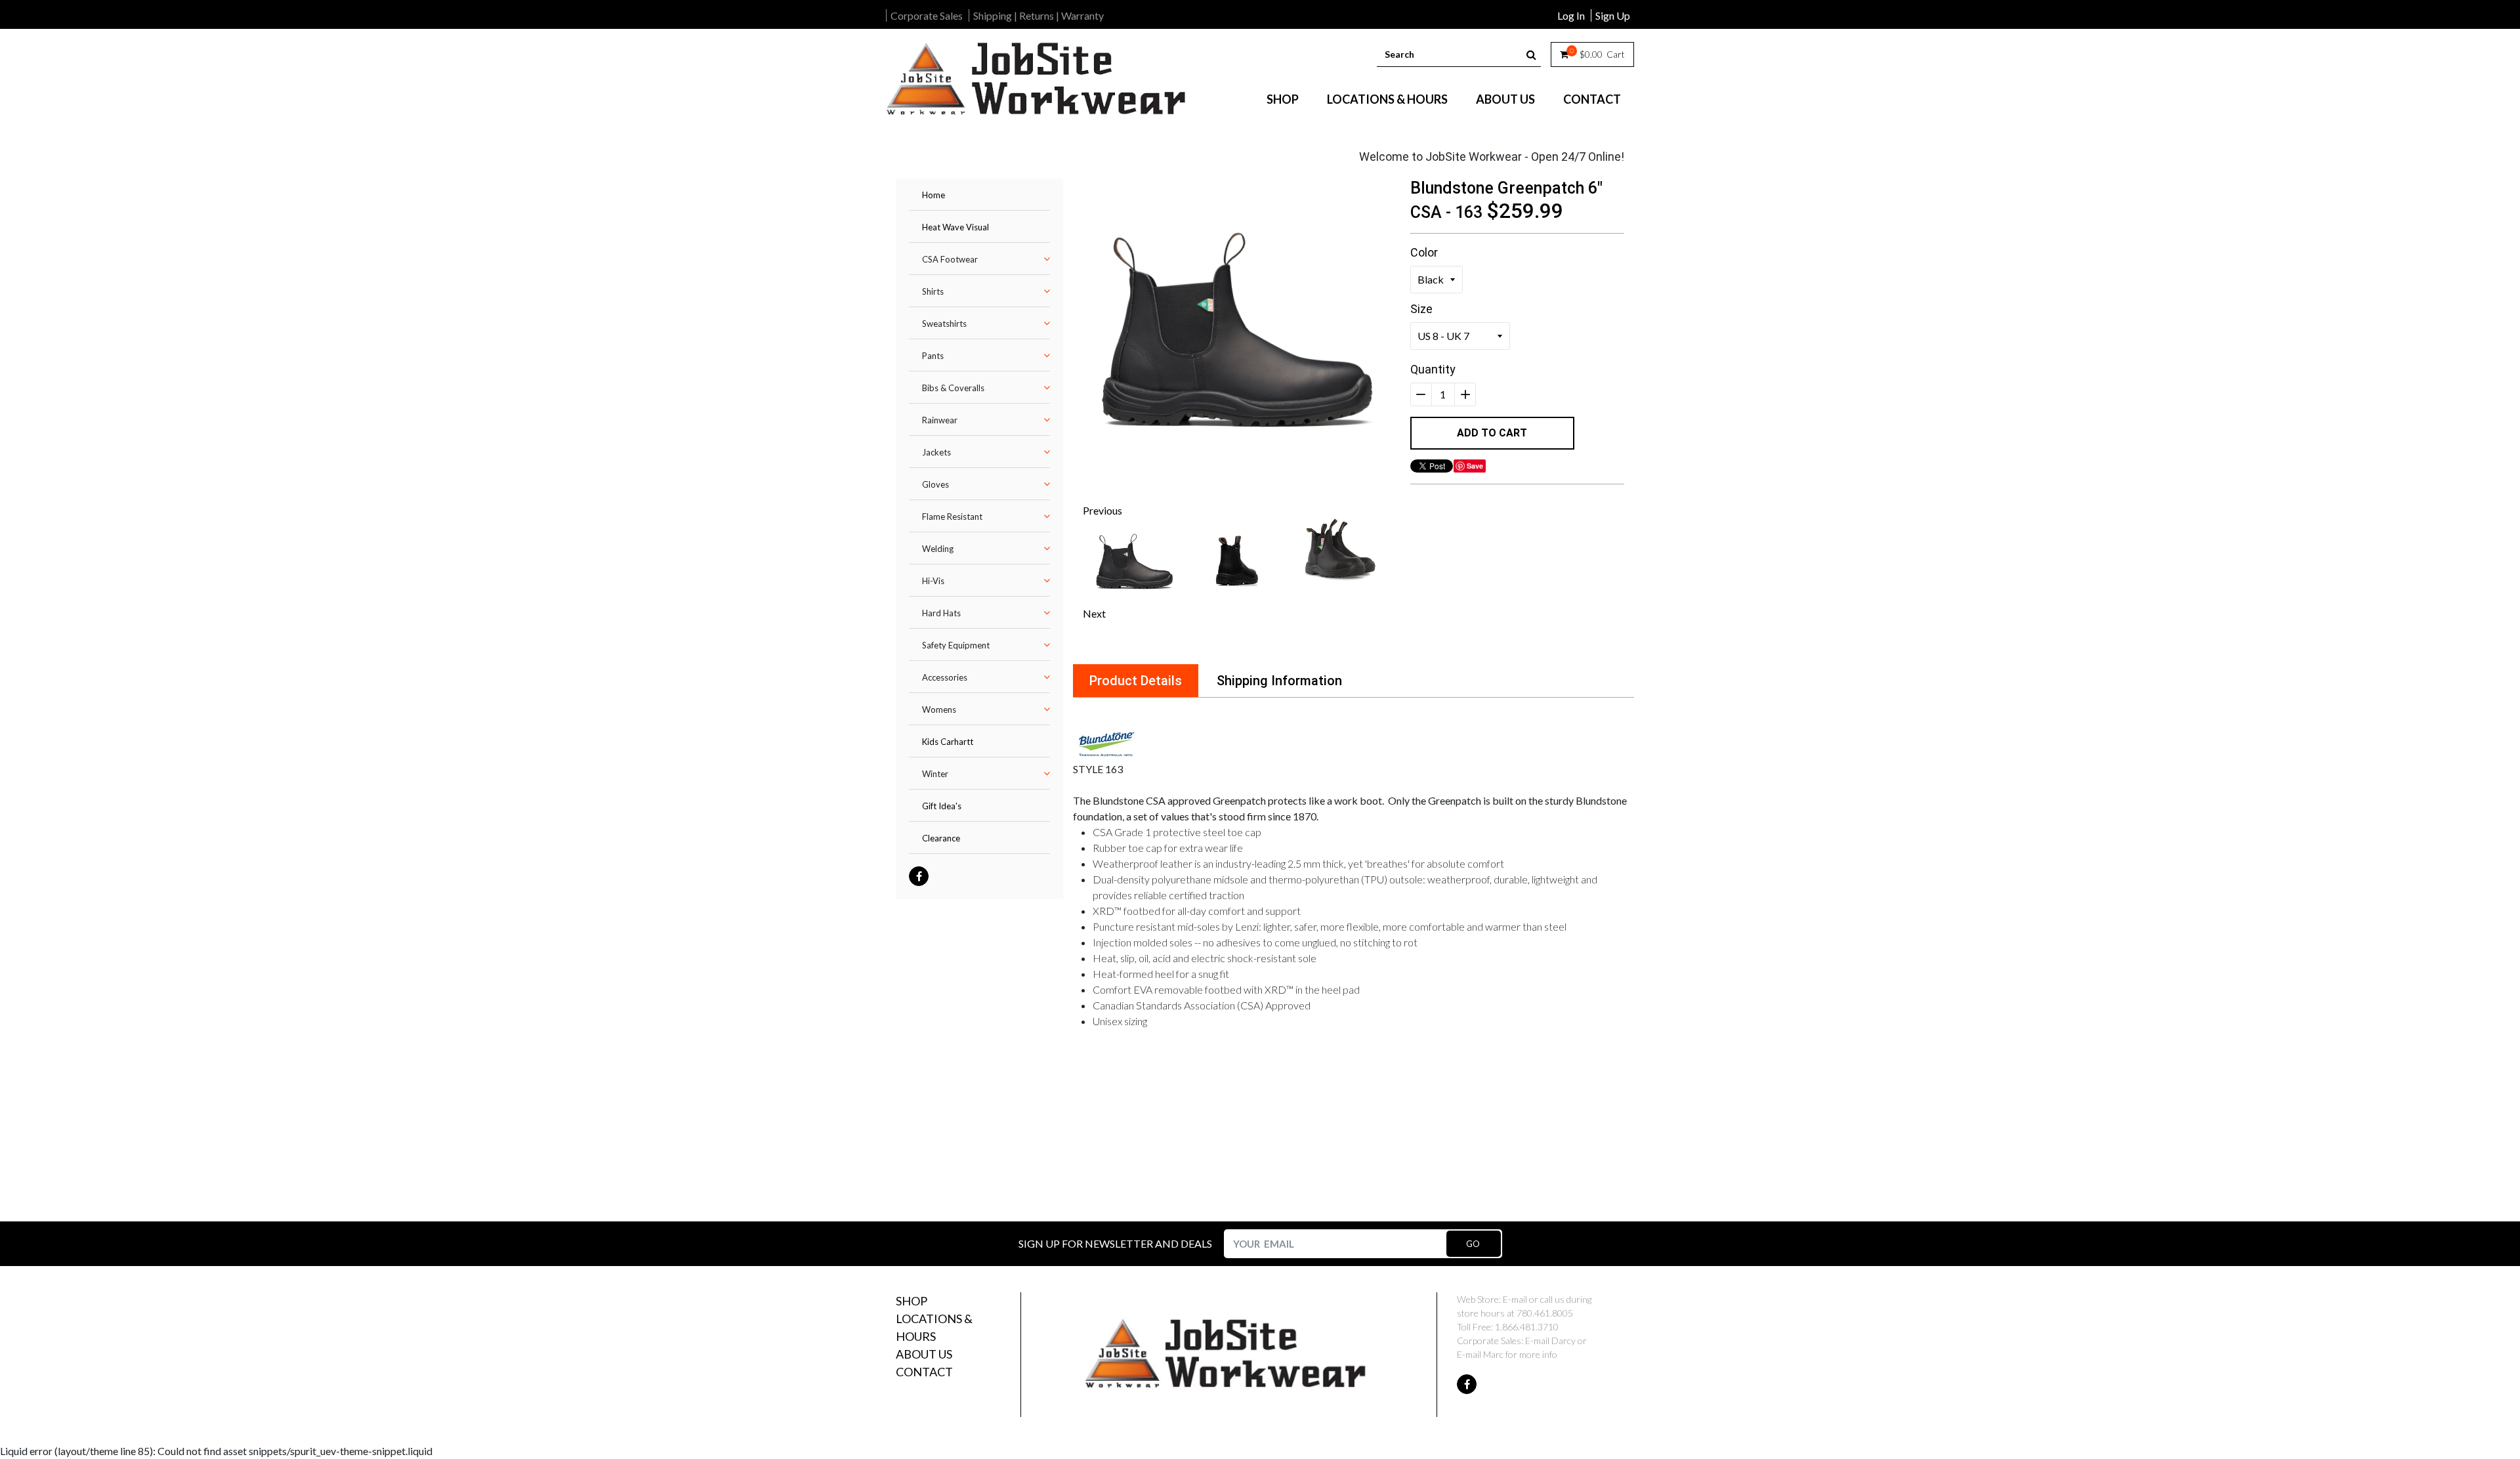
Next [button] (1094, 613)
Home (934, 195)
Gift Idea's (942, 806)
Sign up (1613, 15)
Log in (1571, 15)
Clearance (941, 838)
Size (1421, 309)
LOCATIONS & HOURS (1387, 99)
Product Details (1136, 681)
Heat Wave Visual (955, 227)
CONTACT (1592, 99)
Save (1475, 466)
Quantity (1433, 369)
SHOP (1283, 99)
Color (1424, 252)
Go (1473, 1244)
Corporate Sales (927, 15)
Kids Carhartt (948, 742)
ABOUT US (1505, 99)
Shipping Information (1279, 681)
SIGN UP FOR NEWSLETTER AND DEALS (1115, 1243)
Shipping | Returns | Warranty (1039, 15)
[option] (1237, 332)
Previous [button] (1102, 510)
